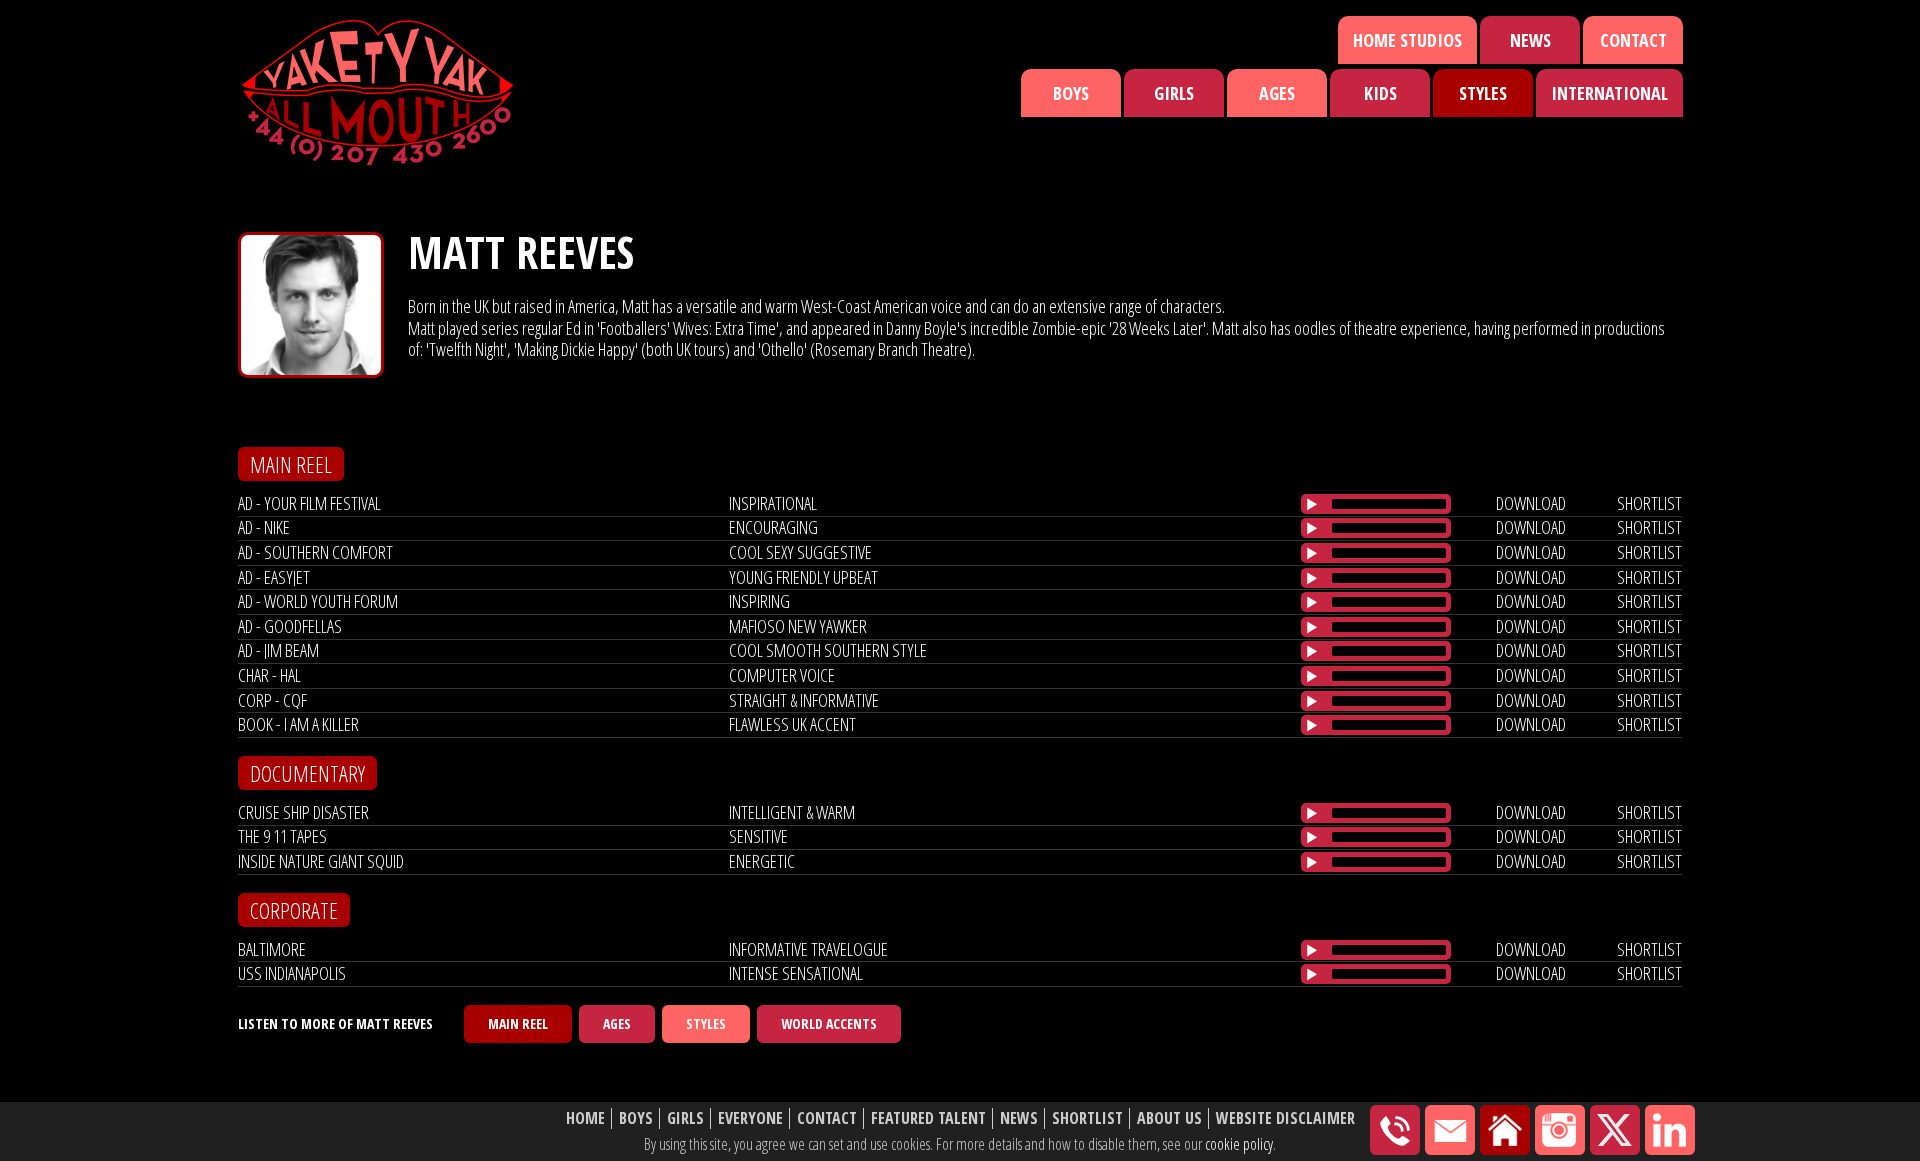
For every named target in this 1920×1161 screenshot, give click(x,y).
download (1531, 503)
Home (585, 1118)
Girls (1174, 93)
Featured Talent (928, 1118)
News (1530, 40)
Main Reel (518, 1023)
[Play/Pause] (1312, 504)
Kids (1380, 93)
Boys (1071, 93)
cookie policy (1239, 1144)
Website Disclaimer (1285, 1118)
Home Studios (1407, 40)
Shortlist (1087, 1118)
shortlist (1649, 503)
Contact (1633, 40)
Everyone (750, 1118)
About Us (1169, 1118)
